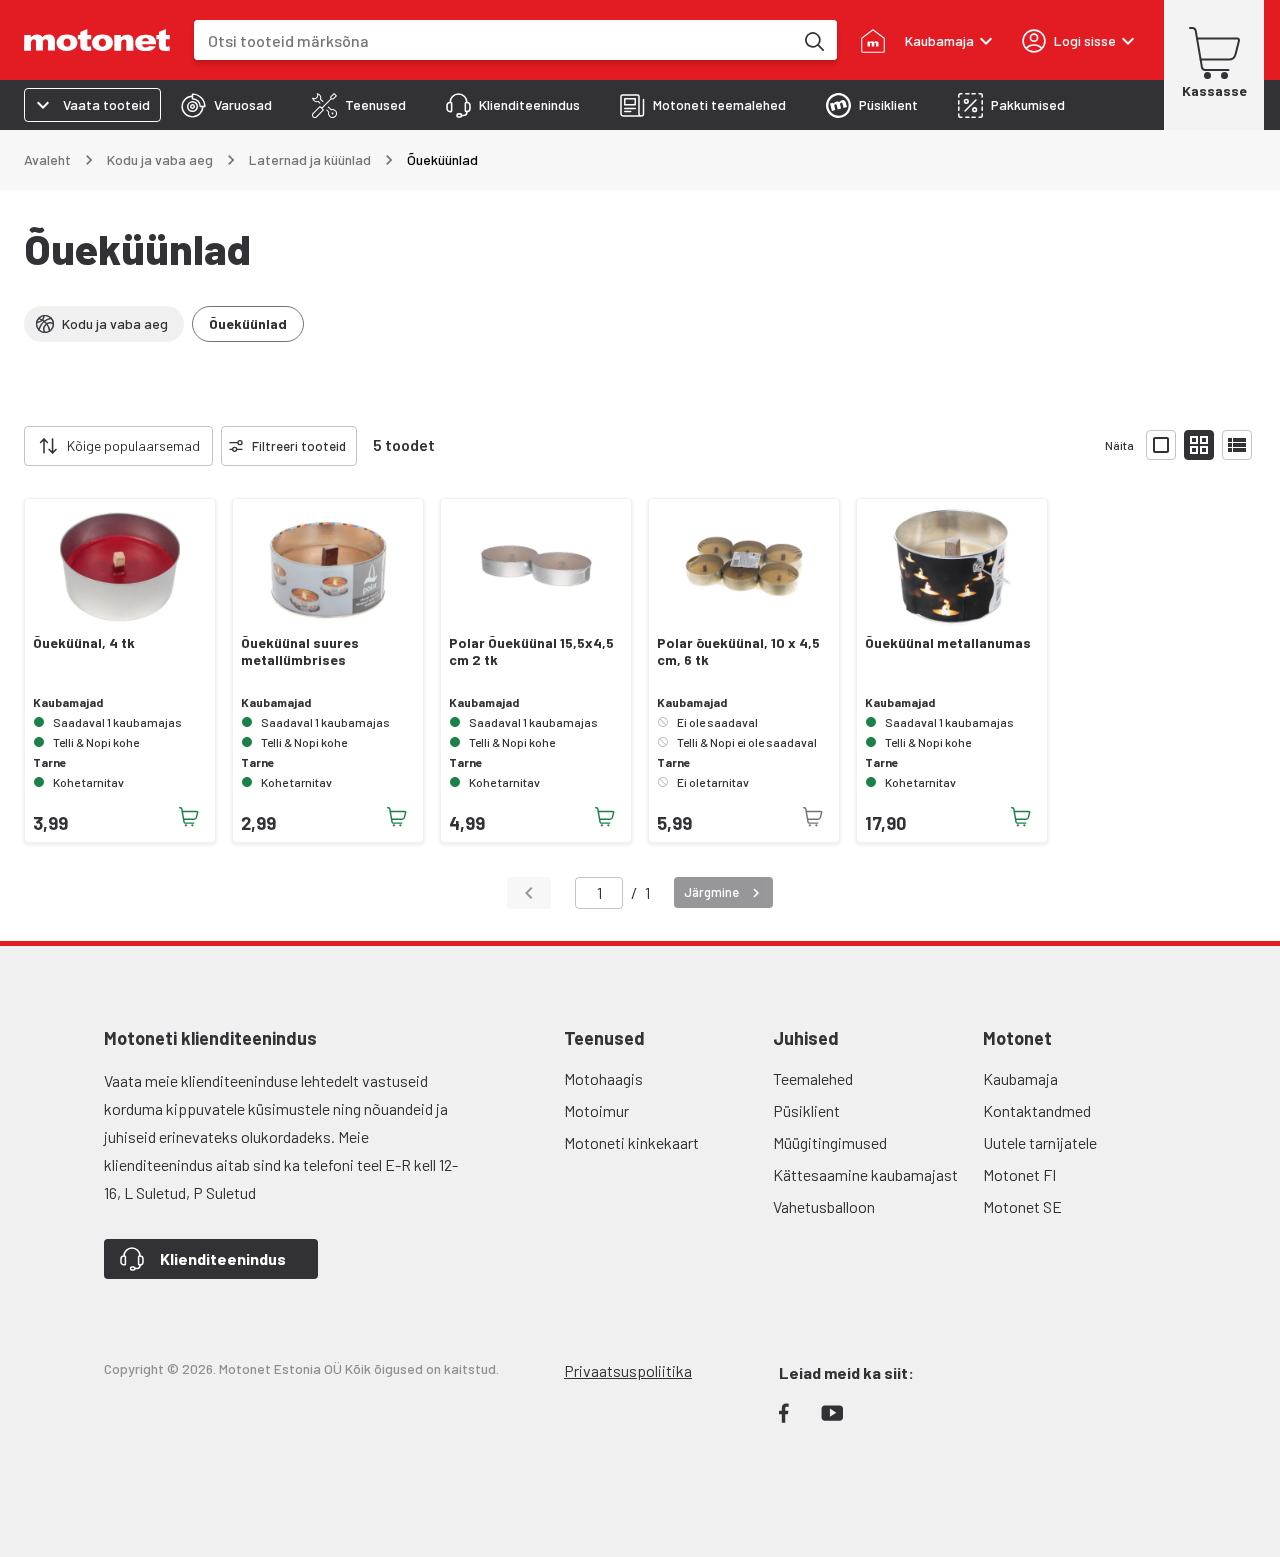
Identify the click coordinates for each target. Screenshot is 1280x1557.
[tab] (226, 105)
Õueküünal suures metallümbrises (300, 651)
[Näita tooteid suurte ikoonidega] (1161, 445)
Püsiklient (806, 1110)
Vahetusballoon (824, 1206)
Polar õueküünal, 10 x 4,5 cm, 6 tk (738, 651)
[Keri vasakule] (12, 446)
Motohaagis (603, 1078)
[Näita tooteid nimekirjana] (1237, 445)
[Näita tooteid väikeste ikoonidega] (1199, 445)
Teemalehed (813, 1078)
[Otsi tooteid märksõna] (813, 40)
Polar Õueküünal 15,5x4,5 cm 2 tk (531, 651)
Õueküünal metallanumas (948, 643)
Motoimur (596, 1110)
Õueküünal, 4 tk (84, 643)
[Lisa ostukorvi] (189, 817)
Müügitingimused (830, 1142)
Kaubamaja (1020, 1078)
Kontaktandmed (1037, 1110)
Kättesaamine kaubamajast (865, 1174)
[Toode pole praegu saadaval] (813, 817)
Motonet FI (1019, 1174)
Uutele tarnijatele (1040, 1142)
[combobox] (493, 40)
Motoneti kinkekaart (631, 1142)
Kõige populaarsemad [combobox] (133, 445)
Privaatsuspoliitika (628, 1370)
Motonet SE (1022, 1206)
